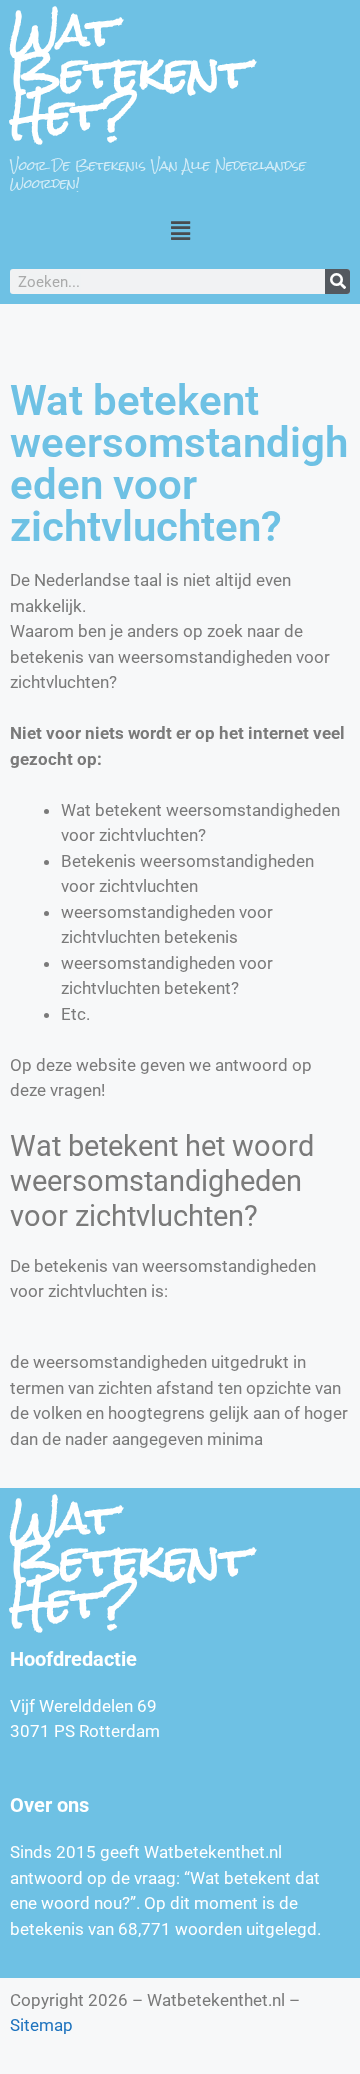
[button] (180, 230)
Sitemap (41, 2025)
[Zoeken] (337, 281)
